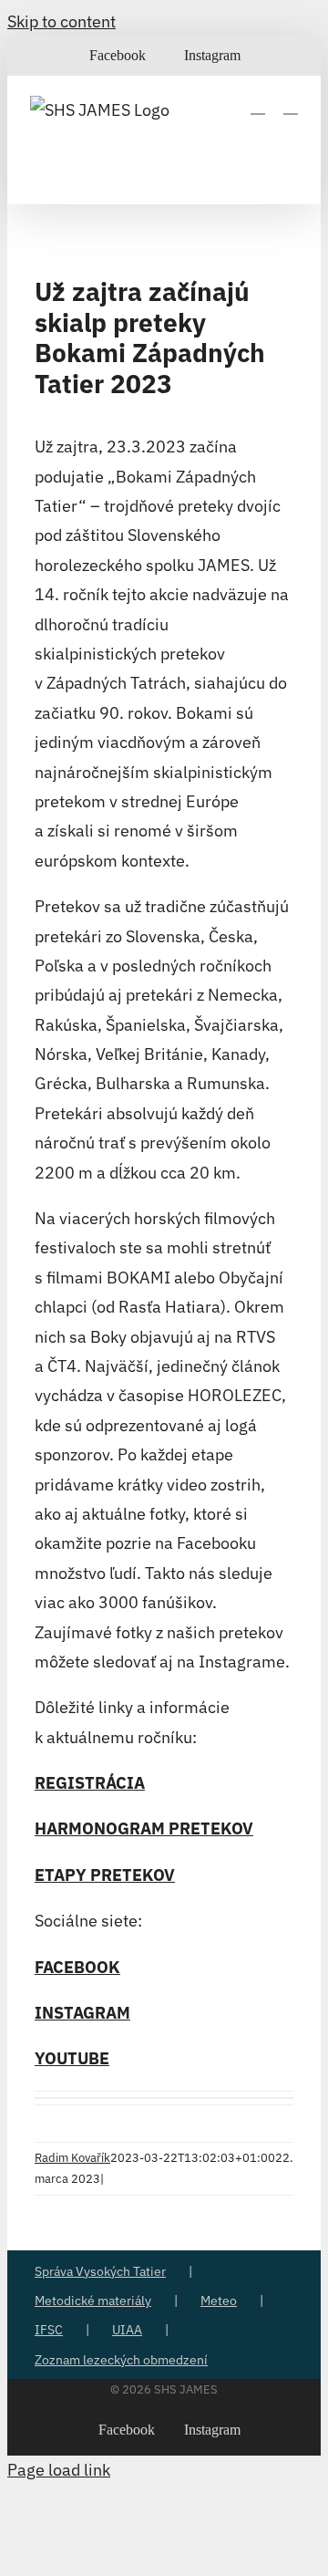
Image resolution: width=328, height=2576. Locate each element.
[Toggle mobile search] (258, 105)
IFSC (49, 2330)
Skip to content (61, 21)
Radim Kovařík (72, 2158)
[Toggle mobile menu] (291, 105)
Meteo (219, 2301)
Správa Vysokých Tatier (100, 2271)
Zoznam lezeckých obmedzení (121, 2360)
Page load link (59, 2470)
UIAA (127, 2330)
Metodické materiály (93, 2301)
